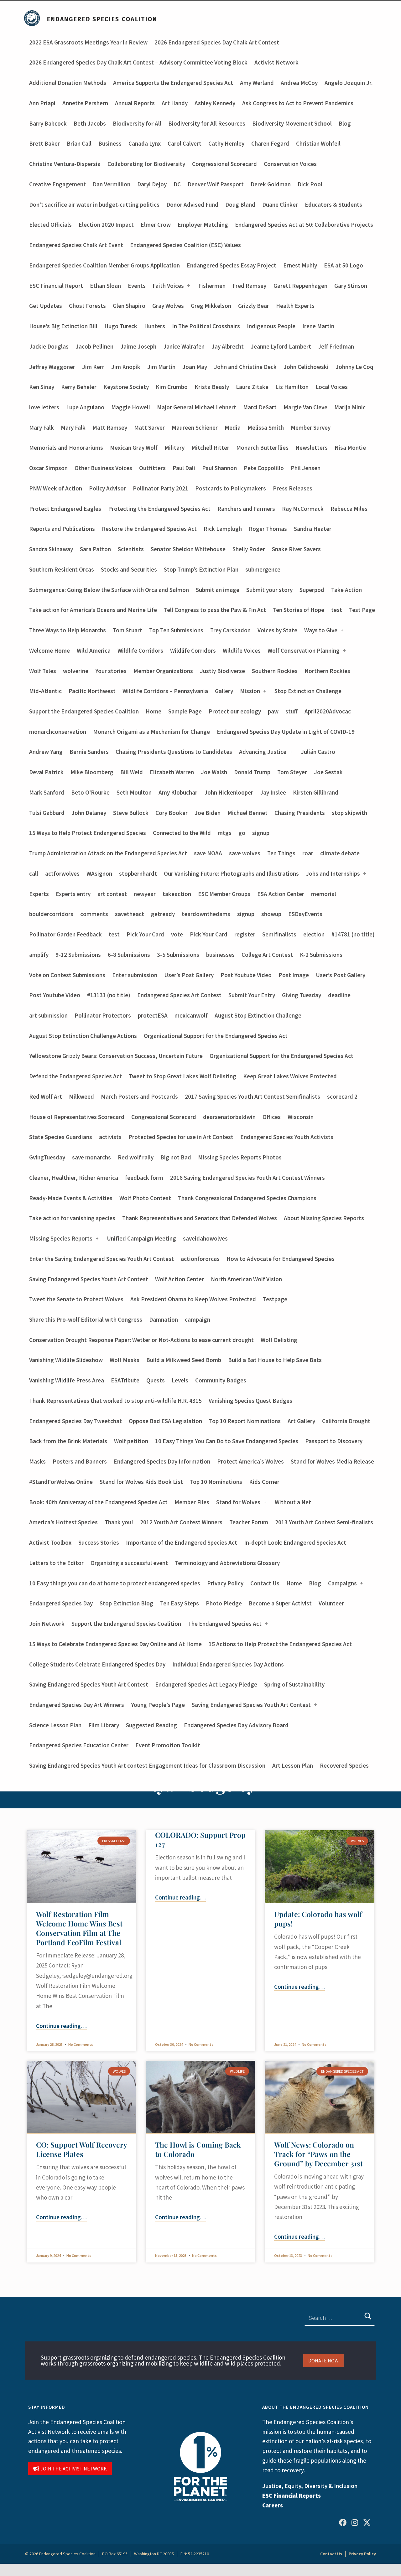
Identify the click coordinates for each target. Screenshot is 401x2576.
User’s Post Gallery (189, 975)
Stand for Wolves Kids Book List (141, 1482)
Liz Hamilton (292, 387)
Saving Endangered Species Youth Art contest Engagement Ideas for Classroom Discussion (147, 1765)
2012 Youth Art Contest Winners (181, 1522)
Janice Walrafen (184, 346)
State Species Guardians (61, 1137)
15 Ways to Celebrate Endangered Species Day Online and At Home (115, 1644)
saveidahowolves (205, 1238)
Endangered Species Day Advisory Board (236, 1725)
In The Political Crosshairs (206, 326)
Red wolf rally (136, 1157)
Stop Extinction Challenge (308, 691)
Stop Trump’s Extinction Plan (201, 569)
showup (271, 914)
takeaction (177, 894)
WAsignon (99, 873)
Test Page (362, 610)
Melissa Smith (266, 428)
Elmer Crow (156, 225)
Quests (156, 1380)
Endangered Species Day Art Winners (77, 1705)
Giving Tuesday (302, 995)
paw (273, 711)
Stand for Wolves (238, 1502)
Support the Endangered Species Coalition (84, 711)
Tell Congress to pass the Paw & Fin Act (215, 610)
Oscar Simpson (48, 468)
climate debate (340, 853)
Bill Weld (132, 772)
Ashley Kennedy (215, 103)
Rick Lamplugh (223, 529)
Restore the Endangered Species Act (149, 529)
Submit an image (218, 590)
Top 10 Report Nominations (245, 1421)
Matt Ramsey (110, 428)
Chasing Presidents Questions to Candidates (174, 752)
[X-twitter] (367, 2522)
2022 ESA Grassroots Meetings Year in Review (88, 42)
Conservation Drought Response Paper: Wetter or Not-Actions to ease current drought (141, 1340)
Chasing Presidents (300, 813)
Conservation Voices (290, 164)
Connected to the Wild (182, 833)
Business (110, 143)
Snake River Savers (296, 549)
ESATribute (125, 1380)
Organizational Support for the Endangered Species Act (216, 1036)
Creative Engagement (57, 184)
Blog (345, 123)
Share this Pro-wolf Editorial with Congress (86, 1319)
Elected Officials (50, 225)
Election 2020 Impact (106, 225)
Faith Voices (168, 286)
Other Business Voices (103, 468)
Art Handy (175, 103)
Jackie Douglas (49, 346)
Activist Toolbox (50, 1542)
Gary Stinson (351, 286)
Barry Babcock (48, 123)
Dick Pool (310, 184)
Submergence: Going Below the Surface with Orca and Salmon (109, 590)
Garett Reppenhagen (300, 286)
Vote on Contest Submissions (67, 975)
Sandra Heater (313, 529)
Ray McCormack (303, 509)
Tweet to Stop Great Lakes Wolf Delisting (182, 1076)
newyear (145, 894)
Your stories (111, 671)
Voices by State (277, 630)
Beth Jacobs (90, 123)
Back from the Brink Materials (68, 1441)
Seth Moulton (134, 792)
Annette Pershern (85, 103)
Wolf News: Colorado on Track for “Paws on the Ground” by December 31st (318, 2154)
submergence (263, 569)
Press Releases (293, 488)
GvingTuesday (47, 1157)
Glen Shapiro (129, 306)
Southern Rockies (275, 671)
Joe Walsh (214, 772)
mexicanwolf (191, 1015)
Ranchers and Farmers (246, 509)
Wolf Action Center (180, 1279)
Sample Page (185, 711)
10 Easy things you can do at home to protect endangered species (115, 1583)
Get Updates (46, 306)
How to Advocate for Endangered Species (281, 1259)
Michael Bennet (247, 813)
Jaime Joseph (138, 346)
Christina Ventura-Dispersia (65, 164)
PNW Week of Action (56, 488)
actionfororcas (200, 1259)
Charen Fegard (270, 143)
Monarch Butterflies (262, 448)
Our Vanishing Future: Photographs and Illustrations (231, 873)
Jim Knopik (126, 367)
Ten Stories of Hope (299, 610)
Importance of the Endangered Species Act (182, 1542)
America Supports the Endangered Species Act (173, 83)
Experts (39, 894)
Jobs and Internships (333, 873)
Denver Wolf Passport (216, 184)
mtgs (225, 833)
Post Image (294, 975)
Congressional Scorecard (224, 164)
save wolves (245, 853)
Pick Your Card (145, 934)
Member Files (192, 1502)
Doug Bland (240, 205)
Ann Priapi (42, 103)
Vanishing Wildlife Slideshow (66, 1360)
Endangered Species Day (61, 1603)
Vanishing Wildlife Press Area (67, 1380)
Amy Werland (257, 83)
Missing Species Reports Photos (240, 1157)
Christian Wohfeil (318, 143)
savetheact (130, 914)
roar (308, 853)
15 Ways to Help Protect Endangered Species (88, 833)
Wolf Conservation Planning (304, 650)
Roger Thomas (268, 529)
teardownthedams (206, 914)
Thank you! (119, 1522)
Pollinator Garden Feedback (65, 934)
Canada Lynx (145, 143)
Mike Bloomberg (92, 772)
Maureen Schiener (195, 428)
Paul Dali (184, 468)
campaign (198, 1319)
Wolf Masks (125, 1360)
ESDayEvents (305, 914)
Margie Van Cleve (305, 407)
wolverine (76, 671)
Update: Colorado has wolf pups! (318, 1919)
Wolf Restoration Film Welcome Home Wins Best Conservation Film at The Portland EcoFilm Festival (79, 1928)
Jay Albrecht (228, 346)
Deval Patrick (46, 772)
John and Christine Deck (245, 367)
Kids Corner (264, 1482)
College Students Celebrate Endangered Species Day (97, 1664)
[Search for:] (340, 2318)
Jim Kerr (93, 367)
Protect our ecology (235, 711)
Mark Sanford (47, 792)
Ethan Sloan (105, 286)
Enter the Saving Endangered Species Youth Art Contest (102, 1259)
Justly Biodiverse (222, 671)
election (314, 934)
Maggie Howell (131, 407)
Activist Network (276, 62)
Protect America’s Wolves (250, 1461)
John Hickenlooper (229, 792)
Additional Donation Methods (68, 83)
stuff (292, 711)
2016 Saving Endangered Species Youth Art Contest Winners (247, 1178)
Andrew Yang (46, 752)
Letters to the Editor (56, 1563)
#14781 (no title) (353, 934)
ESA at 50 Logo (344, 265)
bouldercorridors (51, 914)
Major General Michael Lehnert (197, 407)
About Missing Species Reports (324, 1218)
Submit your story (269, 590)
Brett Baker (44, 143)
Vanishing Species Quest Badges (250, 1401)
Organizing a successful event (129, 1563)
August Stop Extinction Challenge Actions (83, 1036)
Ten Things (281, 853)
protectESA (153, 1015)
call (34, 873)
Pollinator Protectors (103, 1015)
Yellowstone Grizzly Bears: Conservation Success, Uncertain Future (116, 1056)
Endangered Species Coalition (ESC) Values (185, 245)
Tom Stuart (128, 630)
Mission (250, 691)
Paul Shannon (219, 468)
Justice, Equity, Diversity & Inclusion (310, 2486)
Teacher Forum (249, 1522)
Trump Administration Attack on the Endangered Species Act (108, 853)
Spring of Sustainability (294, 1684)
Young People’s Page (158, 1705)
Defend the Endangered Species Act (76, 1076)
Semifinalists (279, 934)
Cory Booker (172, 813)
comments (94, 914)
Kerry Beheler (79, 387)
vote (177, 934)
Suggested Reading (151, 1725)
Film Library (104, 1725)
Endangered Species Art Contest (179, 995)
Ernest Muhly (300, 265)
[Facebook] (343, 2522)
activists (110, 1137)
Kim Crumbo (172, 387)
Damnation (164, 1319)
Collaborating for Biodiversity (146, 164)
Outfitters (152, 468)
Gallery (224, 691)
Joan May (195, 367)
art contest (112, 894)
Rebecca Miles (349, 509)
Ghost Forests (87, 306)
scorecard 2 (342, 1096)
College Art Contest (267, 955)
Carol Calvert (185, 143)
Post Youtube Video (246, 975)
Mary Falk (42, 428)
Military (174, 448)
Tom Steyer (292, 772)
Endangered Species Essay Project (232, 265)
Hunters (155, 326)
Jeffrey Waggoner (52, 367)
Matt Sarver (149, 428)
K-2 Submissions (321, 955)
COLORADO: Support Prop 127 (200, 1840)
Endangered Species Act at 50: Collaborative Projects (304, 225)
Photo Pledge (224, 1603)
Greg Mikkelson (211, 306)
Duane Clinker (280, 205)
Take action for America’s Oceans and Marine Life (93, 610)
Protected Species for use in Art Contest (181, 1137)
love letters (44, 407)
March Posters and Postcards (139, 1096)
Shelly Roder (249, 549)
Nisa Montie (350, 448)
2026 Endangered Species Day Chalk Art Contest (217, 42)
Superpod (312, 590)
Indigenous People (271, 326)
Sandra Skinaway (51, 549)
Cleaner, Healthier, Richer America (74, 1178)
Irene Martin (318, 326)
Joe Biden (208, 813)
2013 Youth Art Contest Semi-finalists (324, 1522)
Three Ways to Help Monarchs (68, 630)
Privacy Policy (225, 1583)
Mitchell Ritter (210, 448)
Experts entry (73, 894)
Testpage (275, 1299)
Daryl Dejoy (152, 184)
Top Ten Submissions (176, 630)
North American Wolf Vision (246, 1279)
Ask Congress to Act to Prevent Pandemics (298, 103)
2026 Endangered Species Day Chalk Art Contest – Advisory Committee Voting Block (138, 62)
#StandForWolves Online (61, 1482)
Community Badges (221, 1380)
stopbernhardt (138, 873)
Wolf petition (131, 1441)
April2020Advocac (328, 711)
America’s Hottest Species (63, 1522)
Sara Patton (95, 549)
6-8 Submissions (129, 955)
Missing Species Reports (61, 1238)
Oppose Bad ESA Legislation (165, 1421)
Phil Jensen (306, 468)
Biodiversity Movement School (292, 123)
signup (261, 833)
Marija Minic (350, 407)
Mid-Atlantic (45, 691)
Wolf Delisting (279, 1340)
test (337, 610)
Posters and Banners (80, 1461)
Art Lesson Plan (293, 1765)
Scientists (131, 549)
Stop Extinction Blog (126, 1603)
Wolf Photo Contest (145, 1198)
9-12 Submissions (78, 955)
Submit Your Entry (252, 995)
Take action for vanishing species (72, 1218)
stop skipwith (349, 813)
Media (233, 428)
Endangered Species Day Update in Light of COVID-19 (286, 732)
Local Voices (332, 387)
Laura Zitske (252, 387)
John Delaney (89, 813)
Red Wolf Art (46, 1096)
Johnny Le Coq (354, 367)
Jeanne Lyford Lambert (281, 346)
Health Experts (295, 306)
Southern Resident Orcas (62, 569)
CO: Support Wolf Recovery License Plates (81, 2149)
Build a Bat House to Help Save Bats (275, 1360)
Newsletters (312, 448)
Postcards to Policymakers (231, 488)
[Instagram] (355, 2522)
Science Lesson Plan (55, 1725)
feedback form (144, 1178)
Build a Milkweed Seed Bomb (184, 1360)
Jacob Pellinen (94, 346)
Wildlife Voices (242, 650)
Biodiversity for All (137, 123)
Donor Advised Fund (192, 205)
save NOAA (208, 853)
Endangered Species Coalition (102, 19)
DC (177, 184)
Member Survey (311, 428)
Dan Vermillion (112, 184)
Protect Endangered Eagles (65, 509)
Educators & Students (333, 205)
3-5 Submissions (178, 955)
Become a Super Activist (280, 1603)
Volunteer (331, 1603)
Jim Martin (161, 367)
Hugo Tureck (121, 326)
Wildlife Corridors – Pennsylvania (165, 691)
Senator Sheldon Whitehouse (188, 549)
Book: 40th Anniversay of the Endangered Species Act (98, 1502)
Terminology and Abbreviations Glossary (227, 1563)
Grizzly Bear (254, 306)
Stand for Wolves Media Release (332, 1461)
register (245, 934)
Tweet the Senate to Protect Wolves (76, 1299)
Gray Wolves (168, 306)
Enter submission (135, 975)
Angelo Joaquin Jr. (349, 83)
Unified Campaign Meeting (141, 1238)
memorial (324, 894)
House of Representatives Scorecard (77, 1117)
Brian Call (79, 143)
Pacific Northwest (92, 691)
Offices (272, 1117)
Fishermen (212, 286)
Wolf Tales (43, 671)
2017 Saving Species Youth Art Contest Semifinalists (253, 1096)
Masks (37, 1461)
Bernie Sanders (89, 752)
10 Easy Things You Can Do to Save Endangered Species (227, 1441)
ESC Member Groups (224, 894)
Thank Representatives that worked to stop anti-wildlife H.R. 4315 (115, 1401)
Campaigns (342, 1583)
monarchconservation (58, 732)
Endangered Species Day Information (162, 1461)
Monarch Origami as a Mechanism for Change (151, 732)
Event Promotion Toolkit (168, 1745)
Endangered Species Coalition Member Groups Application (104, 265)
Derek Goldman (271, 184)
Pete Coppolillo (264, 468)
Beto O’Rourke (90, 792)
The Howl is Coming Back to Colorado (198, 2149)
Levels (180, 1380)
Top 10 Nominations (216, 1482)
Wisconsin (301, 1117)
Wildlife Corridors (140, 650)
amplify (39, 955)
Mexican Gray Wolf (134, 448)
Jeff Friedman (336, 346)
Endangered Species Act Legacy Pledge (206, 1684)
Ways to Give (321, 630)
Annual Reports (135, 103)
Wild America (94, 650)
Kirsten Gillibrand (316, 792)
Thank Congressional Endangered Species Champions (247, 1198)
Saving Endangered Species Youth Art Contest (89, 1279)
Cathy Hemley (226, 143)
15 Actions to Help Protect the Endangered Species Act (280, 1644)
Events (137, 286)
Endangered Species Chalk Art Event (76, 245)
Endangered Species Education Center (79, 1745)
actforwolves (62, 873)
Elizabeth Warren (172, 772)
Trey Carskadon (230, 630)
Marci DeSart (260, 407)
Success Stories (99, 1542)
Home (154, 711)
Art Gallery (301, 1421)
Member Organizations (163, 671)
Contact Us (265, 1583)
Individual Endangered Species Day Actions (228, 1664)
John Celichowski (306, 367)
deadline (339, 995)
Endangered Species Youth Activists (287, 1137)
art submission (48, 1015)
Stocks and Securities (129, 569)
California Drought (346, 1421)
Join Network (47, 1624)
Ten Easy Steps (180, 1603)
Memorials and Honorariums (66, 448)
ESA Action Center (281, 894)
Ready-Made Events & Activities (71, 1198)
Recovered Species (344, 1765)
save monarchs (91, 1157)
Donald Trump (252, 772)
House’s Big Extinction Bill (63, 326)
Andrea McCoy (299, 83)
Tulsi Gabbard (47, 813)
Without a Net (293, 1502)
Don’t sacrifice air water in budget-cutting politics (94, 205)
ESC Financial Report (56, 286)
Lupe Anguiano (85, 407)
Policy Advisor (107, 488)
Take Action (346, 590)
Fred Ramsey (249, 286)
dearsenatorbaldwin (229, 1117)
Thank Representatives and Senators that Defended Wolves (200, 1218)
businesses (220, 955)
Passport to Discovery (334, 1441)
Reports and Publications (62, 529)
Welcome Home (49, 650)
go (242, 833)
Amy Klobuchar (178, 792)
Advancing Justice (263, 752)
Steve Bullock (131, 813)
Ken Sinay (42, 387)
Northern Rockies (327, 671)
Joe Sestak (328, 772)
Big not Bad (176, 1157)
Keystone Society (126, 387)
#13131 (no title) (109, 995)
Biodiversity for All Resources (207, 123)
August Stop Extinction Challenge (258, 1015)
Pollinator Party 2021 (161, 488)
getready (163, 914)
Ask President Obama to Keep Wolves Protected (193, 1299)
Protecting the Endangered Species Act (159, 509)
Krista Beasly (212, 387)
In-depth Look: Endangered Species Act (295, 1542)
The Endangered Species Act (225, 1624)
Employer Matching (203, 225)
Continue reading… (61, 2026)
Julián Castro (318, 752)
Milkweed (81, 1096)
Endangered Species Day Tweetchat (76, 1421)
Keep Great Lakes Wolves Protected (290, 1076)
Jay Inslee (273, 792)
